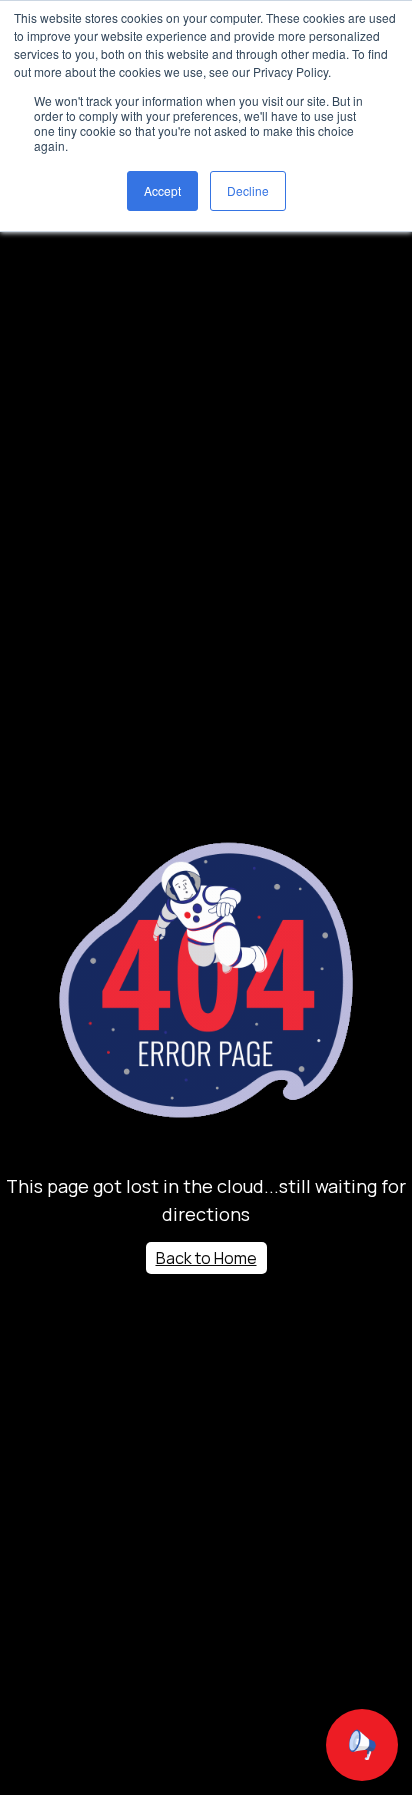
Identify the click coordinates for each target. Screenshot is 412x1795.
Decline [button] (248, 190)
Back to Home (206, 1258)
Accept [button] (162, 190)
